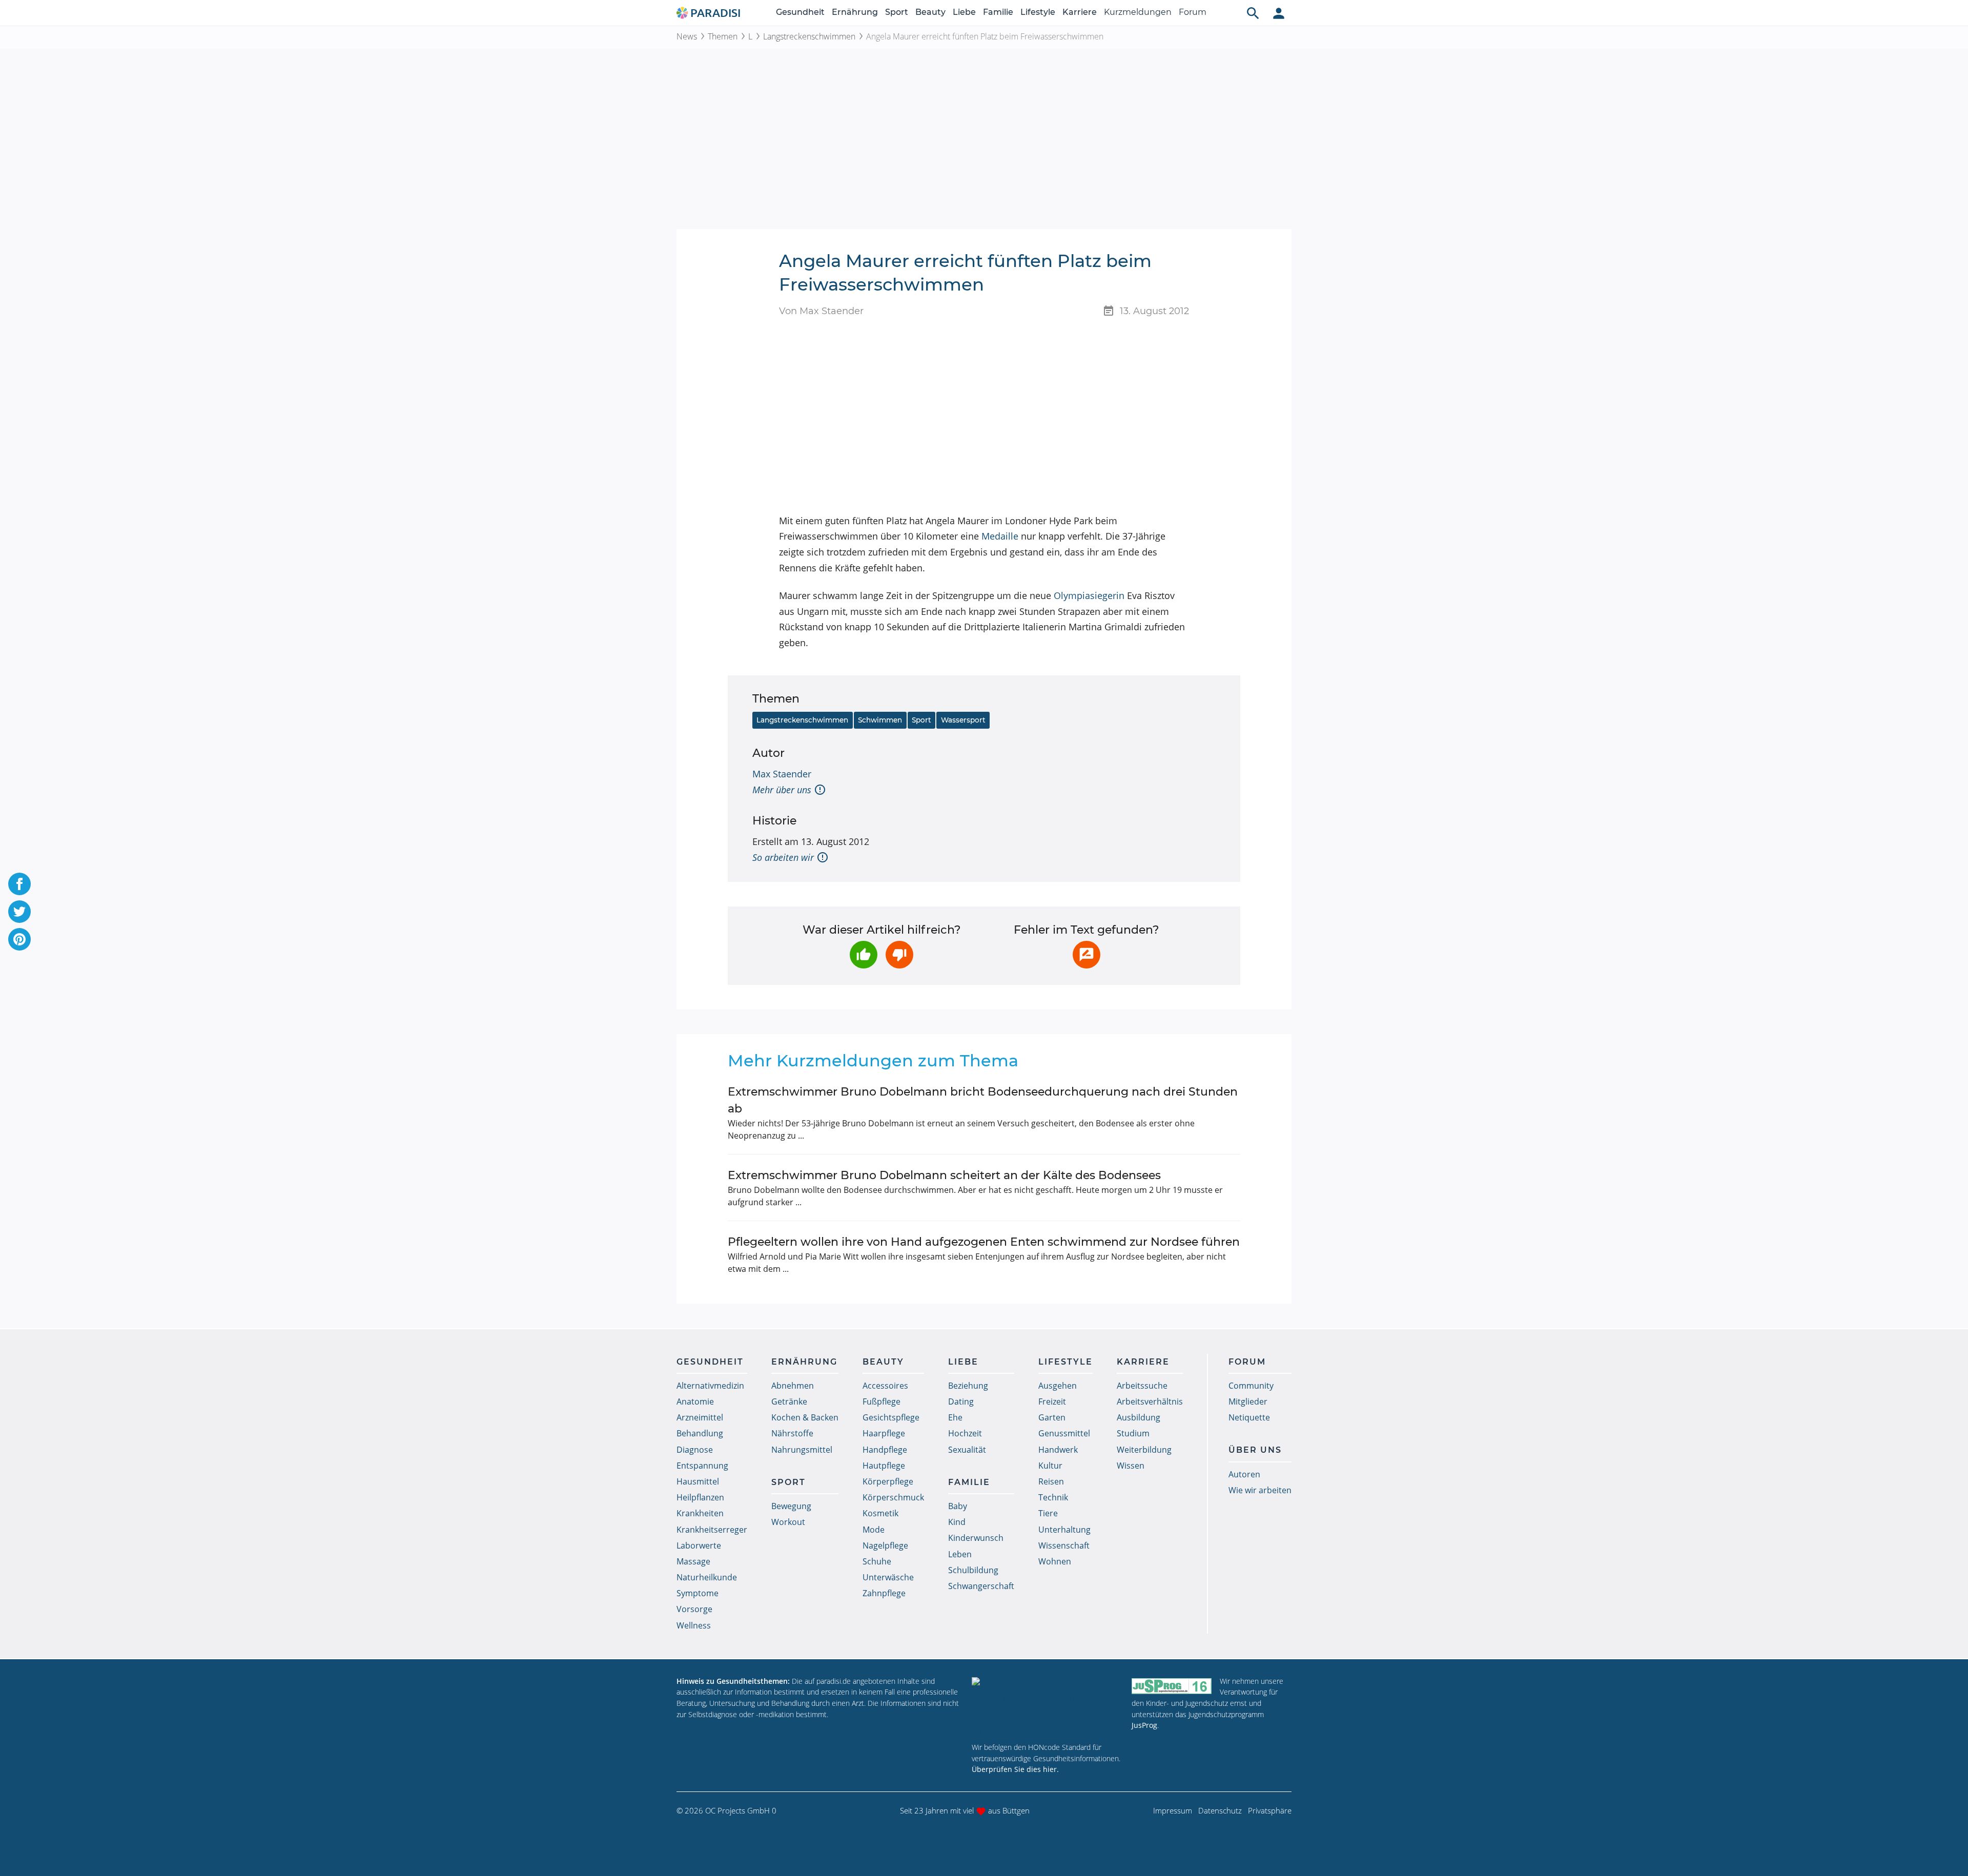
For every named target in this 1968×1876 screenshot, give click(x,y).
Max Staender (782, 774)
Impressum (1173, 1810)
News (687, 36)
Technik (1053, 1497)
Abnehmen (793, 1386)
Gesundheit (800, 12)
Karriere (1080, 12)
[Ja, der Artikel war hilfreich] (864, 955)
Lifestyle (1038, 12)
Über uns (1255, 1450)
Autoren (1244, 1474)
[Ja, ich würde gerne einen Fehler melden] (1086, 955)
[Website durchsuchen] (1253, 13)
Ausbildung (1139, 1417)
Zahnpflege (884, 1593)
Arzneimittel (700, 1417)
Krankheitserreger (712, 1530)
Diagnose (695, 1450)
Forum (1193, 12)
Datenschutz (1220, 1810)
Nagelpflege (885, 1545)
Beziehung (968, 1386)
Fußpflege (881, 1401)
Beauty (930, 12)
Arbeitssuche (1142, 1386)
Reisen (1051, 1481)
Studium (1133, 1433)
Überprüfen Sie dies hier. (1015, 1769)
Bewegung (791, 1506)
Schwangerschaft (981, 1586)
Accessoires (885, 1386)
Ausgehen (1058, 1386)
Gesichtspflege (891, 1417)
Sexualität (967, 1450)
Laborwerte (699, 1545)
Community (1251, 1386)
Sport (897, 12)
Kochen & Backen (805, 1417)
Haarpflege (884, 1433)
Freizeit (1052, 1401)
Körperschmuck (893, 1497)
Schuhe (877, 1561)
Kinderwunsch (976, 1538)
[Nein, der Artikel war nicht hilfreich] (899, 955)
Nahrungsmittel (802, 1450)
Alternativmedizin (710, 1386)
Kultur (1050, 1466)
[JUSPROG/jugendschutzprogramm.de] (1172, 1686)
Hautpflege (884, 1466)
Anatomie (695, 1401)
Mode (874, 1530)
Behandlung (700, 1433)
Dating (961, 1401)
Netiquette (1249, 1417)
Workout (788, 1522)
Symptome (698, 1593)
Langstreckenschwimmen (809, 36)
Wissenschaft (1064, 1545)
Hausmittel (698, 1481)
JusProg (1144, 1725)
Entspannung (702, 1466)
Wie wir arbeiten (1260, 1490)
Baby (958, 1506)
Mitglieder (1248, 1401)
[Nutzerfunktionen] (1279, 13)
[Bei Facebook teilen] (19, 884)
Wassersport (963, 720)
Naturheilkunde (707, 1577)
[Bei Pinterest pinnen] (19, 939)
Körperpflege (888, 1481)
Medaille (1000, 536)
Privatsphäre (1270, 1810)
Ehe (955, 1417)
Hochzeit (965, 1433)
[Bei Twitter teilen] (19, 912)
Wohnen (1055, 1561)
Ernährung (855, 12)
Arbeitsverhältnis (1150, 1401)
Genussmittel (1064, 1433)
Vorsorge (694, 1609)
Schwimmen (880, 720)
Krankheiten (700, 1513)
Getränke (789, 1401)
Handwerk (1058, 1450)
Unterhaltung (1064, 1530)
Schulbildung (973, 1570)
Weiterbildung (1144, 1450)
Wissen (1131, 1466)
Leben (960, 1554)
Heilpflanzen (700, 1497)
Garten (1052, 1417)
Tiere (1048, 1513)
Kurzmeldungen (1138, 12)
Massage (693, 1561)
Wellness (694, 1625)
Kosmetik (880, 1513)
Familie (998, 12)
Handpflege (885, 1450)
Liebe (964, 12)
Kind (957, 1522)
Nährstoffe (792, 1433)
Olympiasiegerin (1089, 595)
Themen (723, 36)
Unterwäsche (888, 1577)
